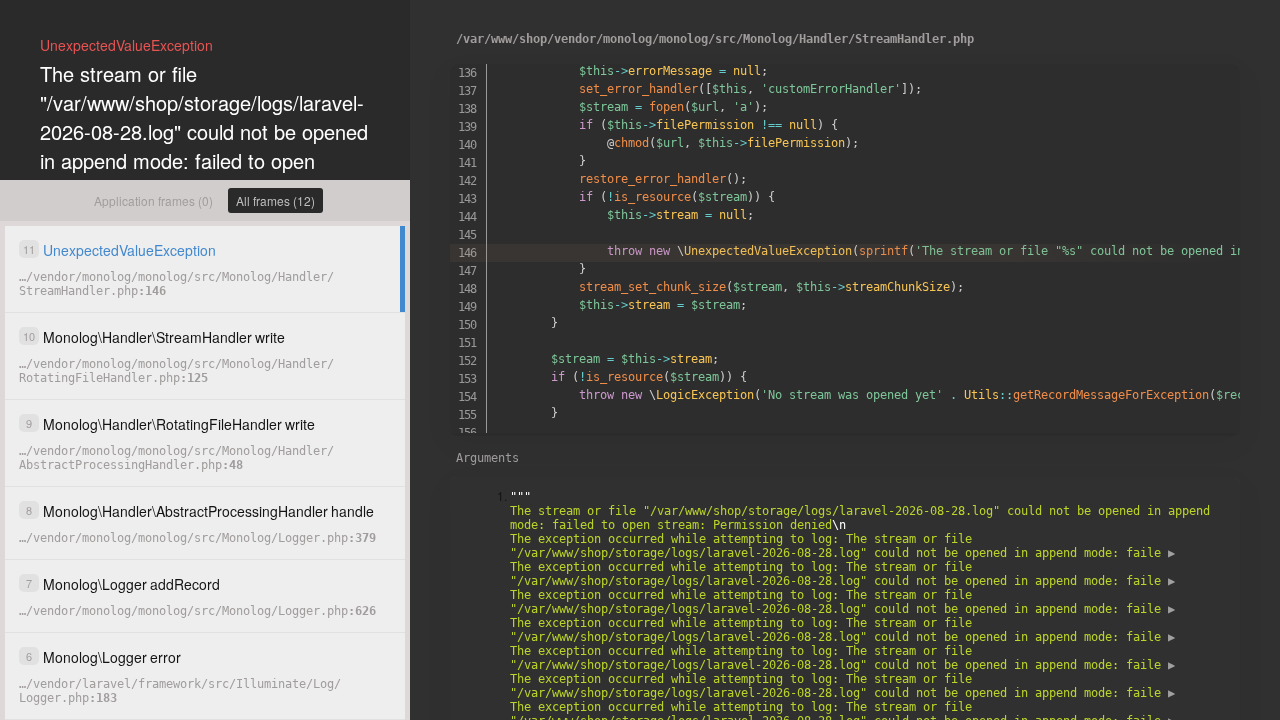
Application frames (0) (153, 200)
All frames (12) (275, 200)
